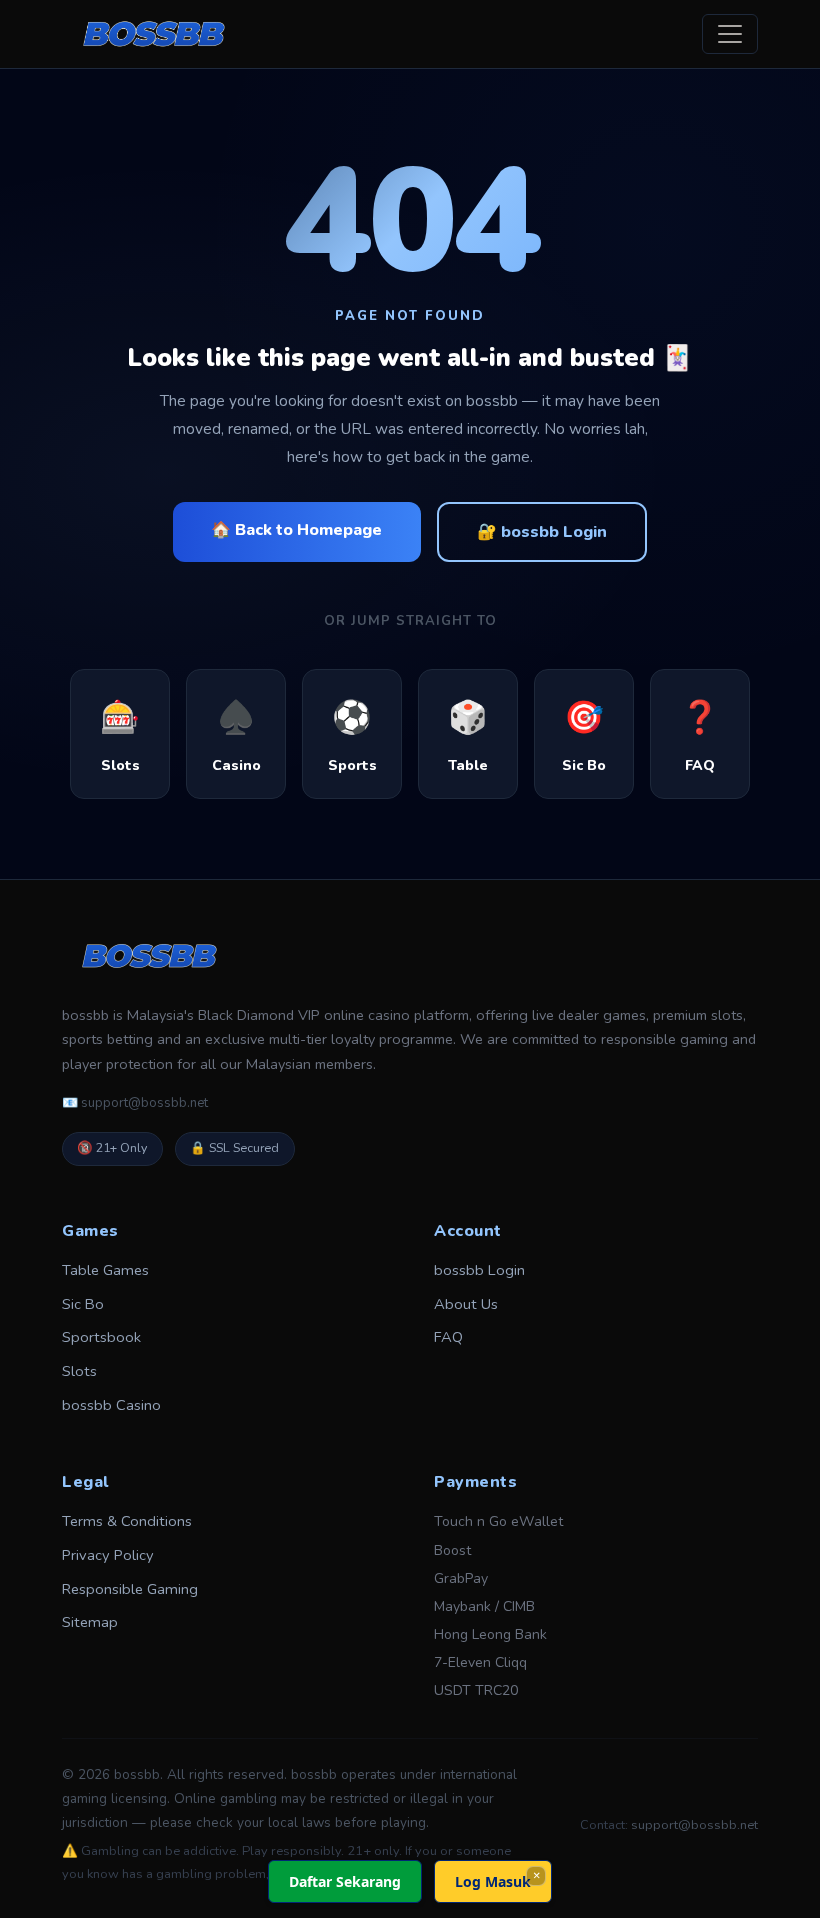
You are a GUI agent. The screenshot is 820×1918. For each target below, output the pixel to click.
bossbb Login (479, 1270)
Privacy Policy (108, 1555)
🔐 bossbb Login (542, 532)
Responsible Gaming (130, 1589)
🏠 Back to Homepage (296, 530)
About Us (466, 1304)
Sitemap (90, 1622)
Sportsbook (101, 1337)
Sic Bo (83, 1304)
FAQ (448, 1337)
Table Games (105, 1270)
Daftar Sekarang (345, 1881)
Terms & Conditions (127, 1521)
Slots (79, 1371)
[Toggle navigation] (730, 34)
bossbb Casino (111, 1405)
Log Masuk (493, 1881)
